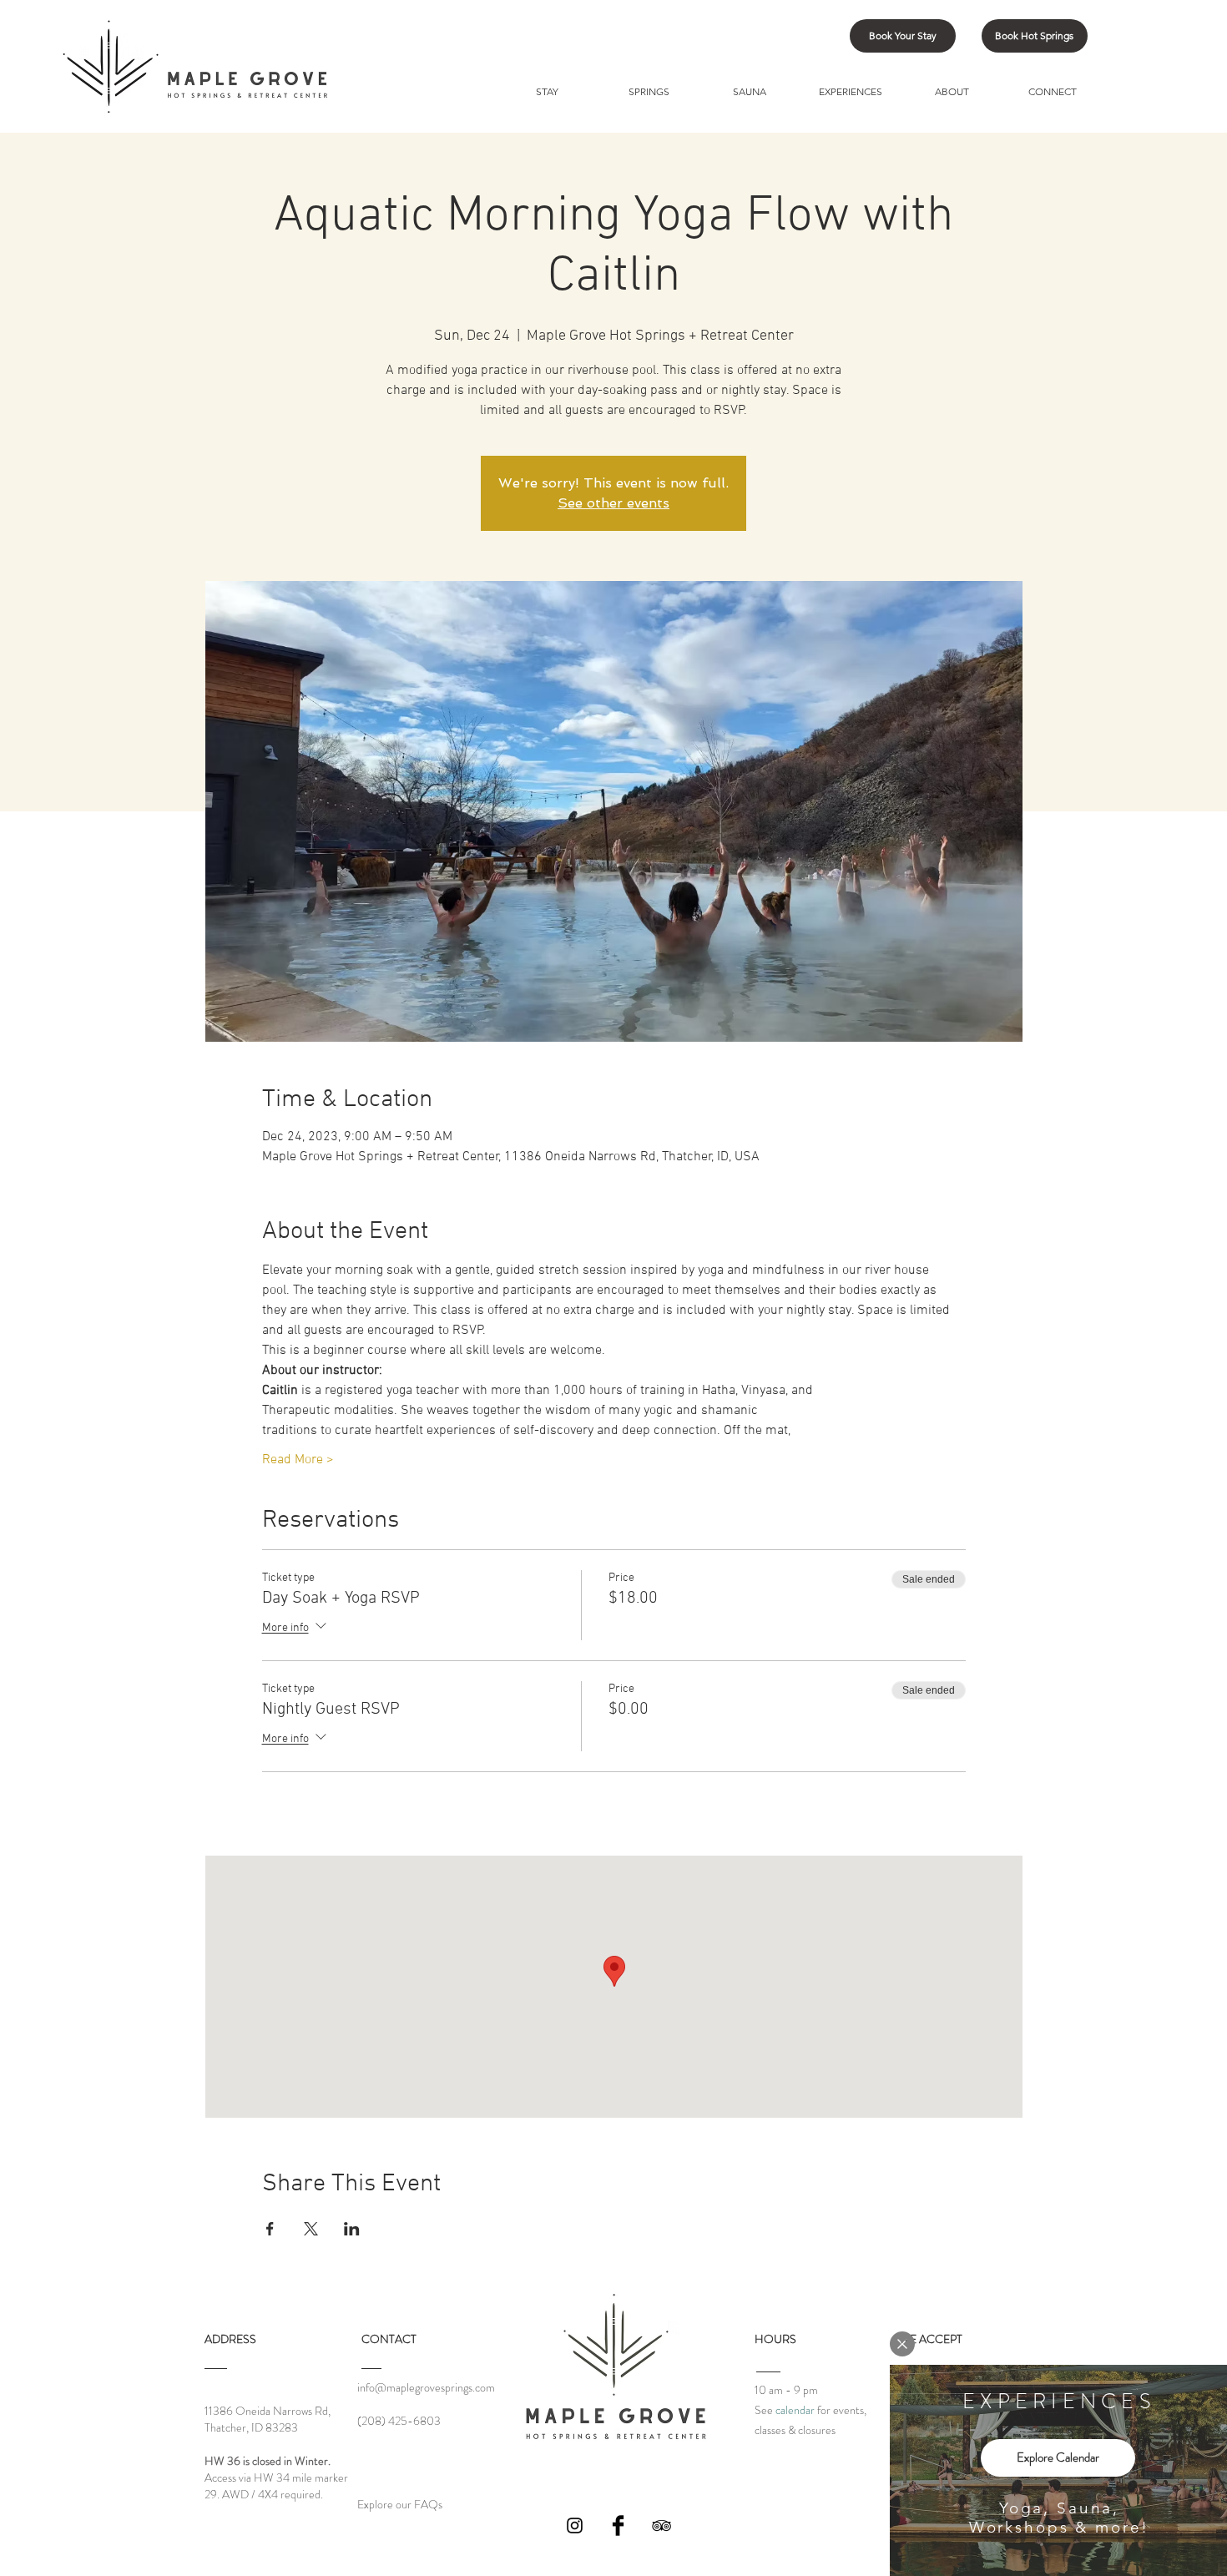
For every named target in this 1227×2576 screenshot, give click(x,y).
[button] (902, 2344)
